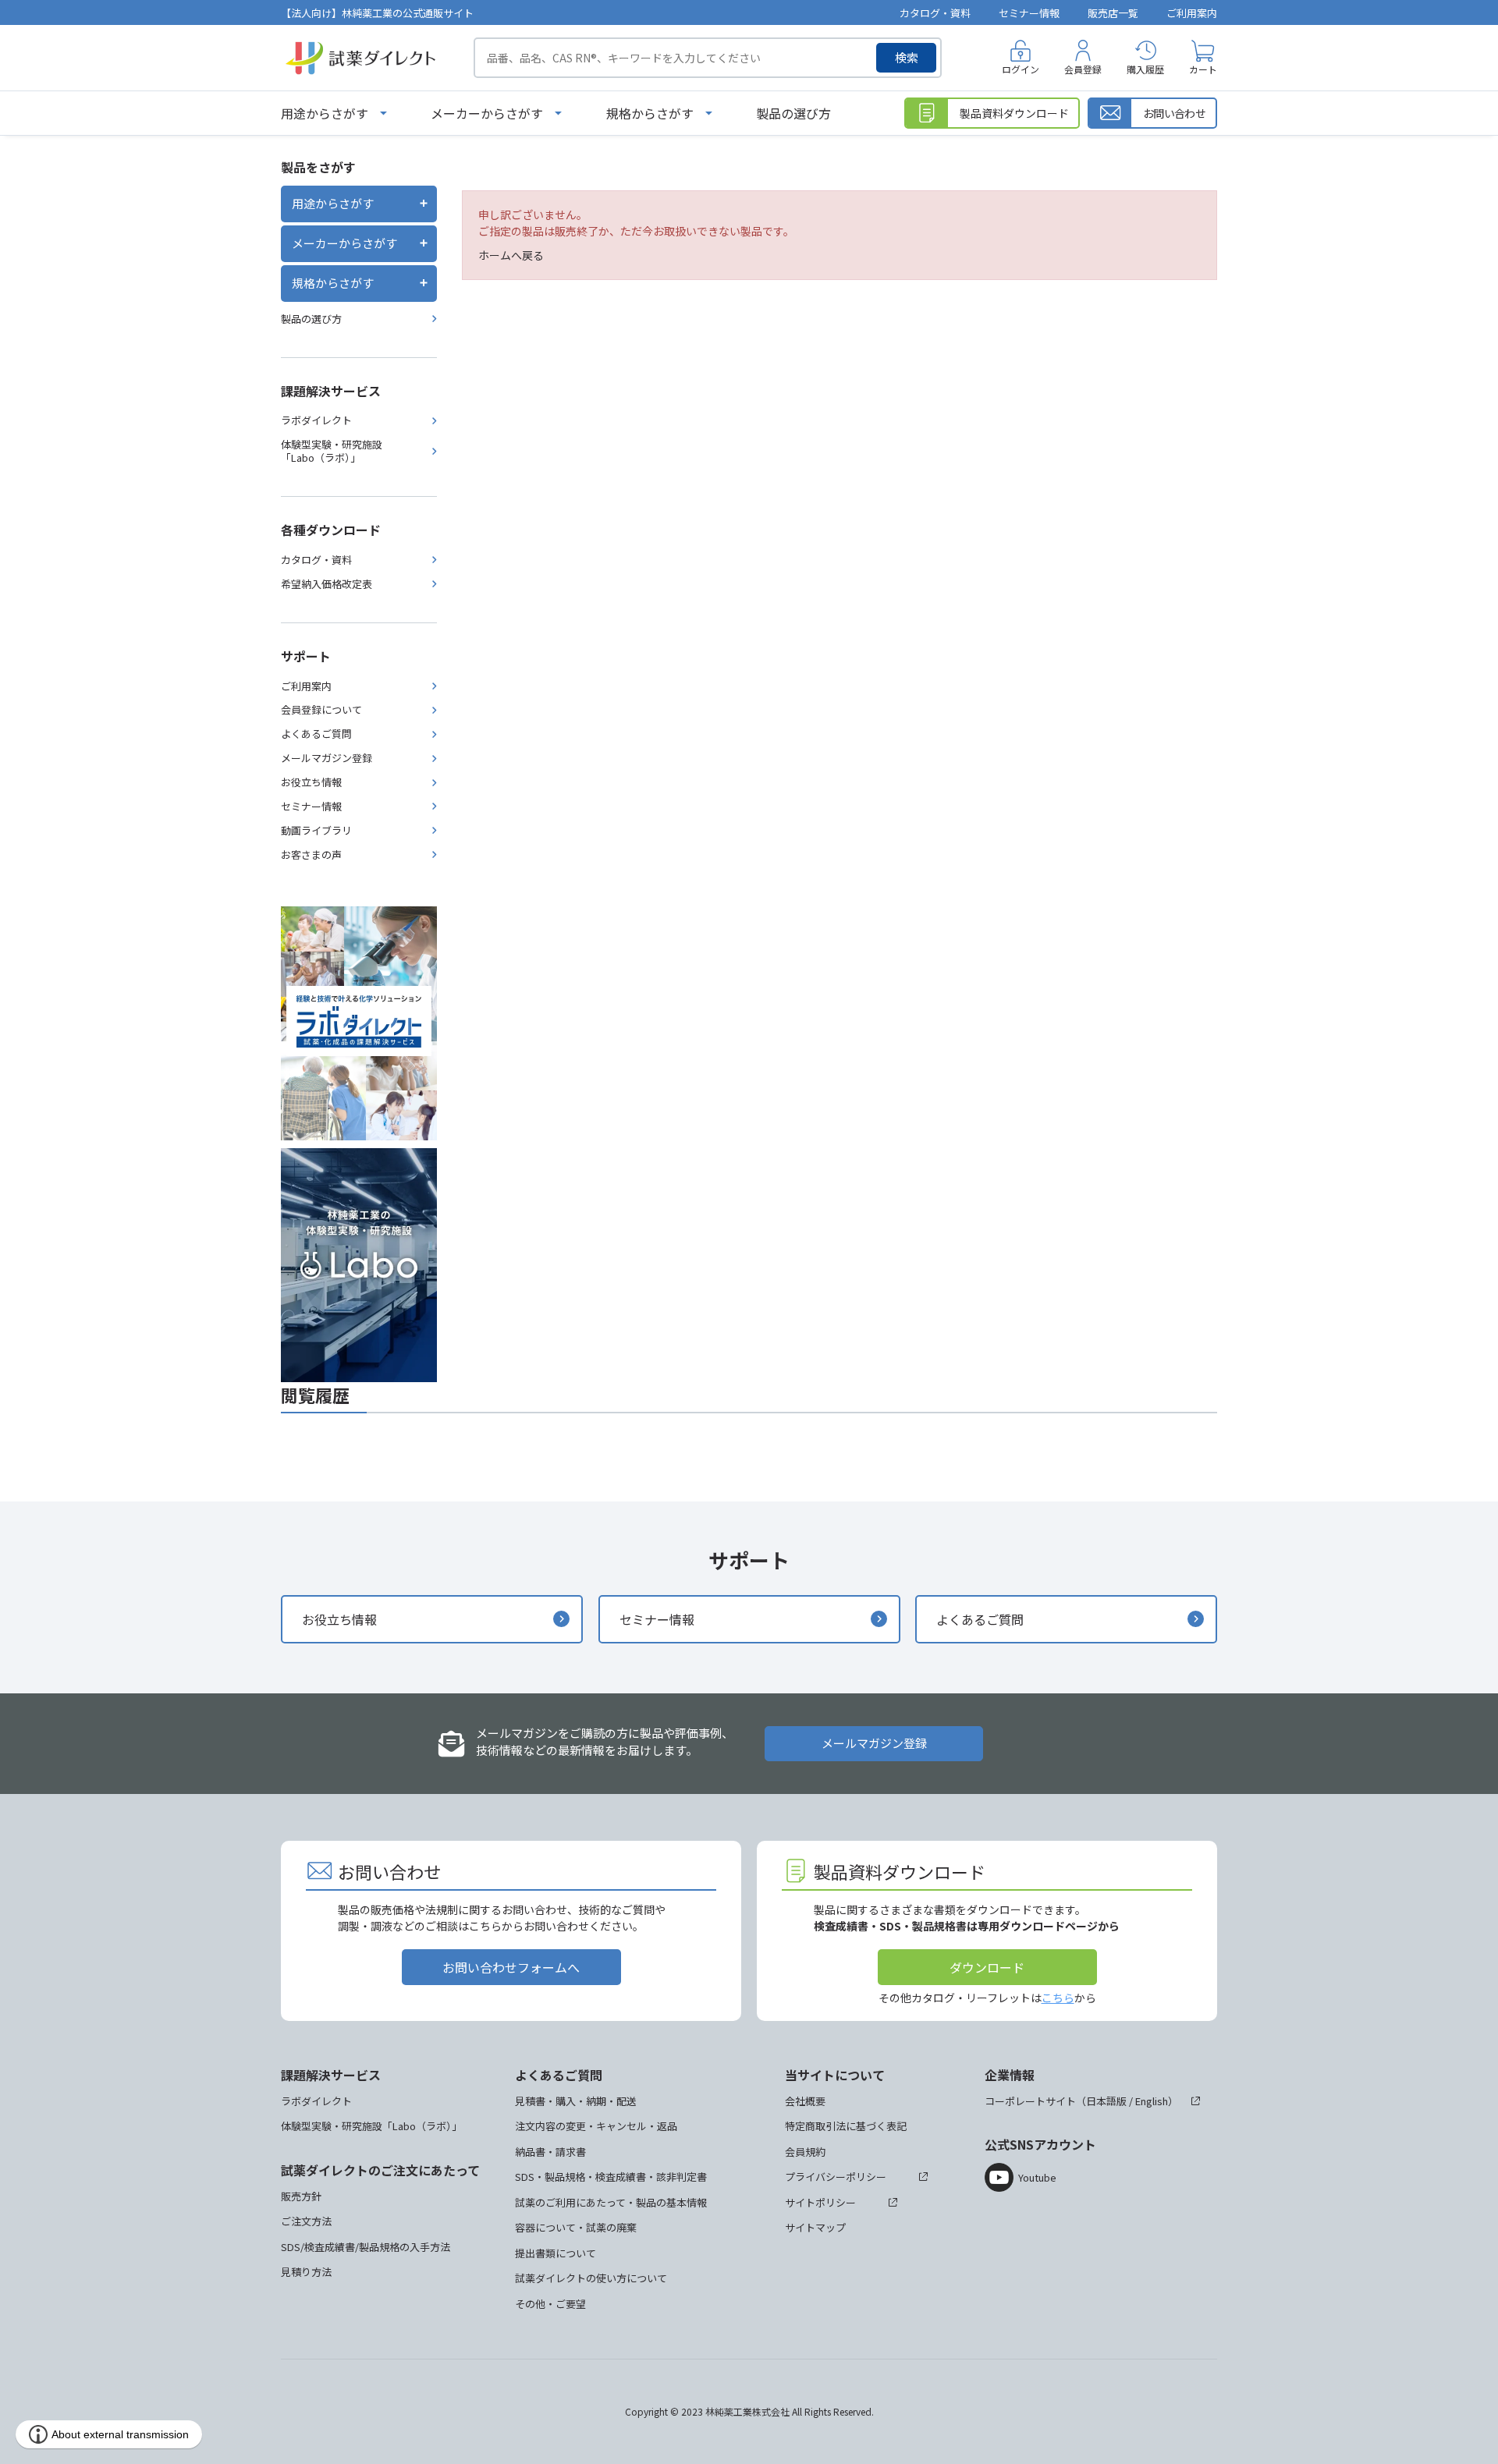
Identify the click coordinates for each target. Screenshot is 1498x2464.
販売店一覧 (1113, 13)
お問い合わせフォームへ (511, 1967)
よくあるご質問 (316, 734)
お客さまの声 (311, 854)
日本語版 (1106, 2101)
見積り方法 (306, 2272)
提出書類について (556, 2253)
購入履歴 (1145, 69)
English (1152, 2101)
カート (1203, 69)
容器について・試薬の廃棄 (576, 2227)
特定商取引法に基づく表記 (846, 2126)
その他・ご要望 (550, 2304)
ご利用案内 (1192, 13)
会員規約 (805, 2152)
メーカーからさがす (487, 113)
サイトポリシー (820, 2202)
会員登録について (321, 709)
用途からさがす (325, 113)
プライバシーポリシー (836, 2177)
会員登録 (1083, 69)
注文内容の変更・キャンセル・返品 (596, 2126)
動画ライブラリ (316, 830)
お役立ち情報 (311, 782)
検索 (907, 57)
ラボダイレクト (316, 420)
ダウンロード (987, 1967)
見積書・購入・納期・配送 (576, 2101)
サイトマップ (815, 2227)
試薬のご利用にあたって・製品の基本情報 (611, 2202)
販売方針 (301, 2196)
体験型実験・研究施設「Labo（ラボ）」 (332, 451)
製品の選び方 (793, 113)
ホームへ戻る (511, 255)
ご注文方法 (306, 2221)
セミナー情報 (1029, 13)
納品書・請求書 (550, 2152)
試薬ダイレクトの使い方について (591, 2278)
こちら (1058, 1998)
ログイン (1021, 69)
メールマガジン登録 (327, 758)
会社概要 (805, 2101)
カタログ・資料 (935, 13)
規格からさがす (650, 113)
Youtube (1037, 2177)
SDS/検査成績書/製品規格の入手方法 (366, 2247)
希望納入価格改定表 (327, 584)
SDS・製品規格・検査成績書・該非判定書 (611, 2177)
